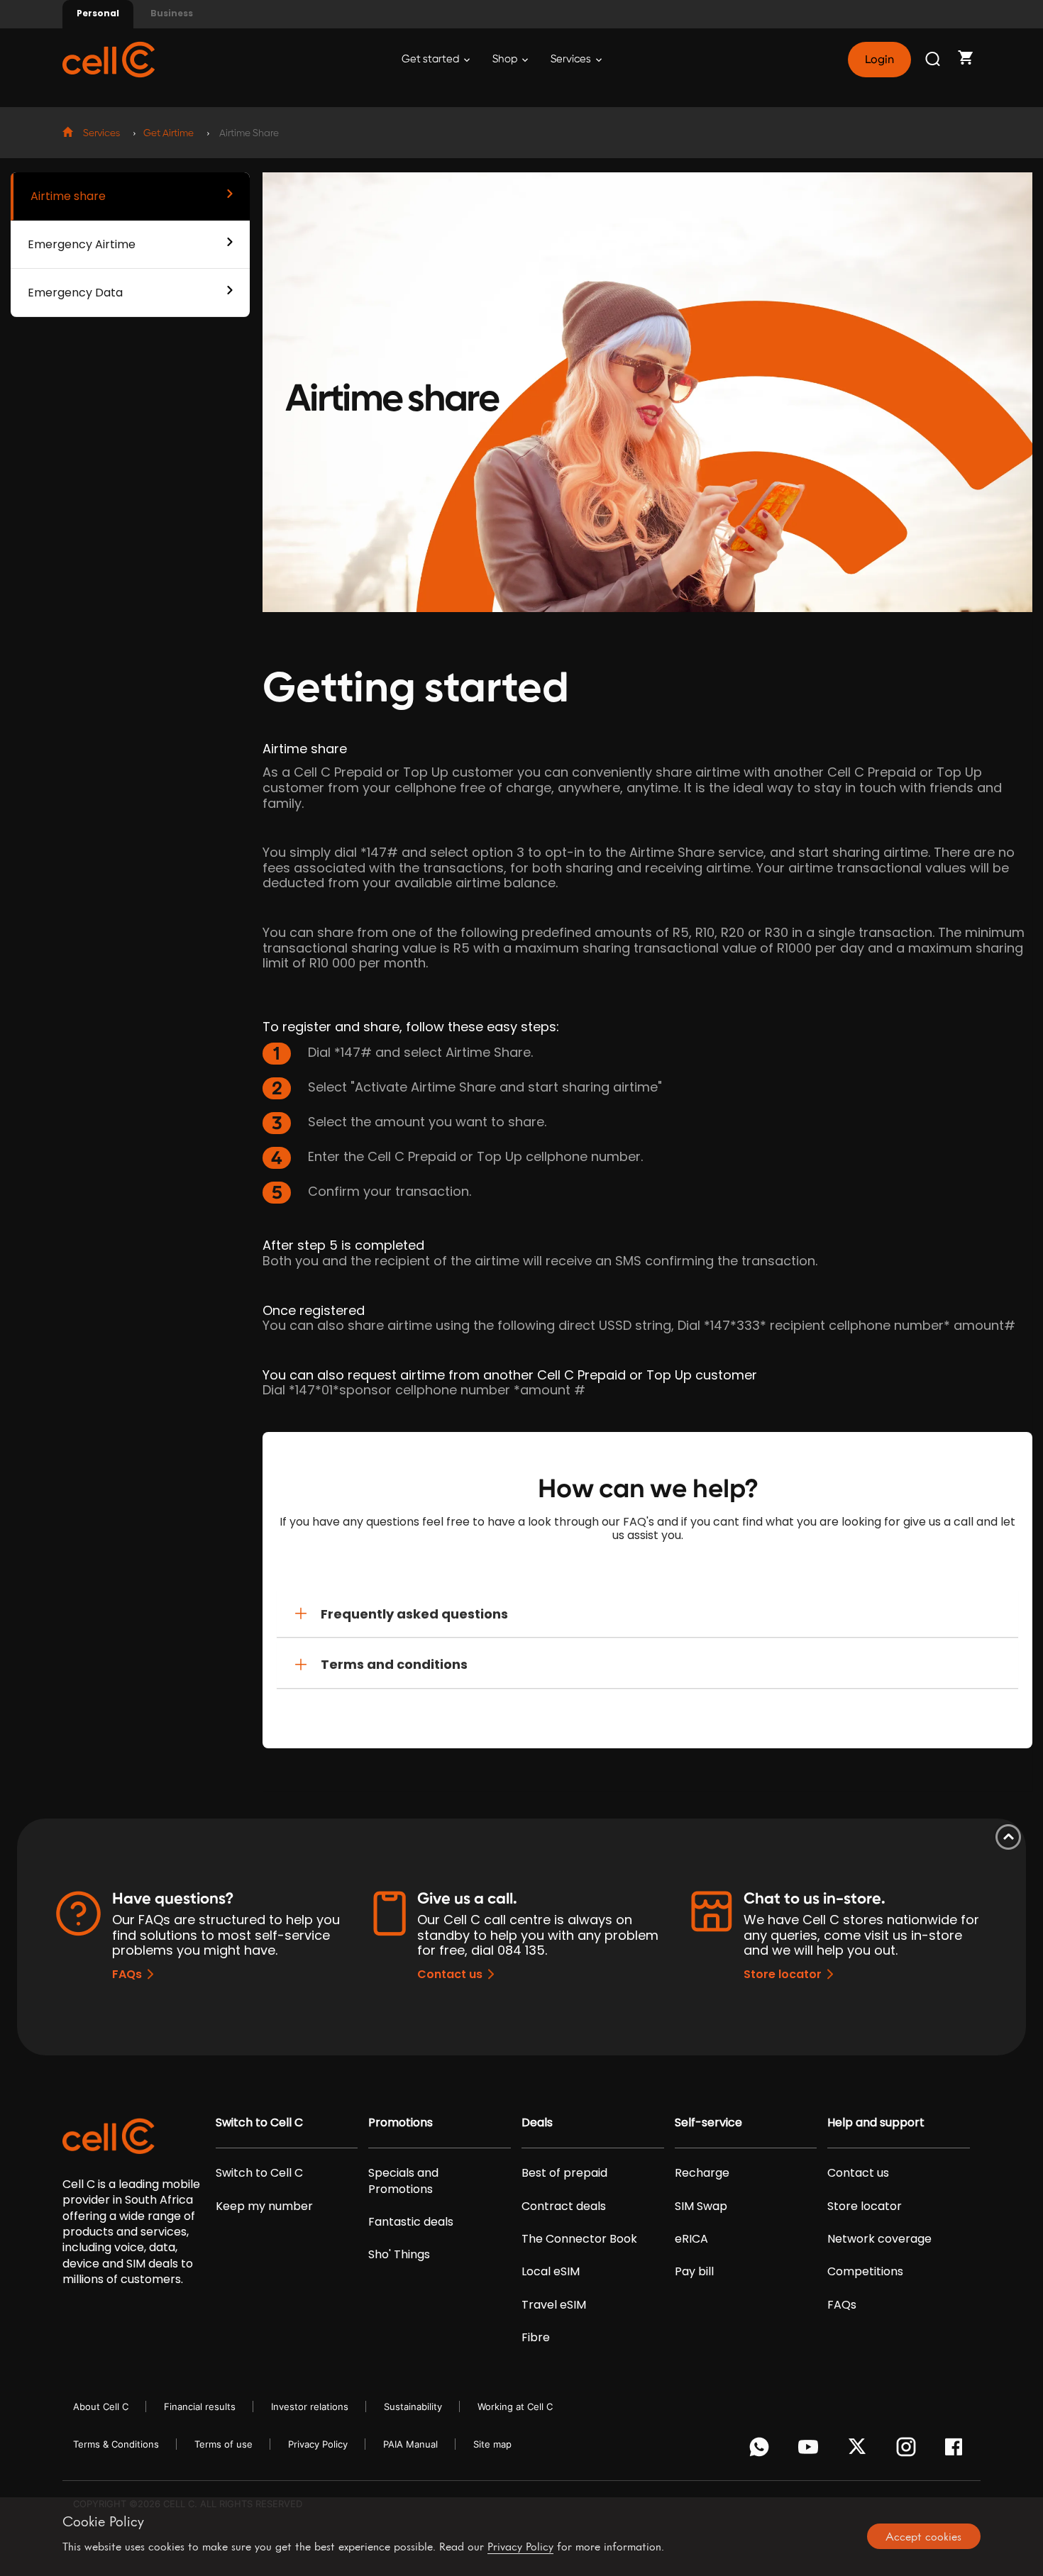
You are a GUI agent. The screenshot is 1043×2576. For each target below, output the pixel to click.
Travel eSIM (554, 2305)
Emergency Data (75, 293)
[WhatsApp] (762, 2450)
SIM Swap (701, 2206)
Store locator (783, 1974)
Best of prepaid (564, 2173)
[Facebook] (958, 2450)
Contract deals (564, 2206)
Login (879, 60)
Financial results (200, 2406)
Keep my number (264, 2206)
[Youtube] (811, 2450)
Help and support (876, 2123)
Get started (431, 59)
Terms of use (223, 2444)
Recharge (702, 2173)
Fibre (536, 2338)
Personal (98, 13)
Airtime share (68, 196)
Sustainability (413, 2406)
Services (572, 59)
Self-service (708, 2123)
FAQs (127, 1974)
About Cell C (101, 2406)
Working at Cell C (515, 2406)
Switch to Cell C (259, 2123)
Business (172, 13)
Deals (537, 2123)
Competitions (865, 2272)
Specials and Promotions (403, 2181)
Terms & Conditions (116, 2444)
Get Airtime (169, 133)
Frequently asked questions (414, 1614)
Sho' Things (399, 2255)
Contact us (450, 1974)
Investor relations (310, 2406)
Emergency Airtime (82, 244)
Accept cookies (923, 2536)
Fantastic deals (411, 2222)
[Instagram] (909, 2450)
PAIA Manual (410, 2444)
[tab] (647, 1614)
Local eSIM (551, 2272)
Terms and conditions (394, 1664)
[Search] (934, 60)
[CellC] (109, 59)
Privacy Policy (318, 2444)
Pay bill (694, 2272)
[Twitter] (860, 2450)
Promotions (401, 2123)
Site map (492, 2444)
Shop (506, 59)
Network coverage (879, 2239)
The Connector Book (579, 2239)
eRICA (691, 2239)
